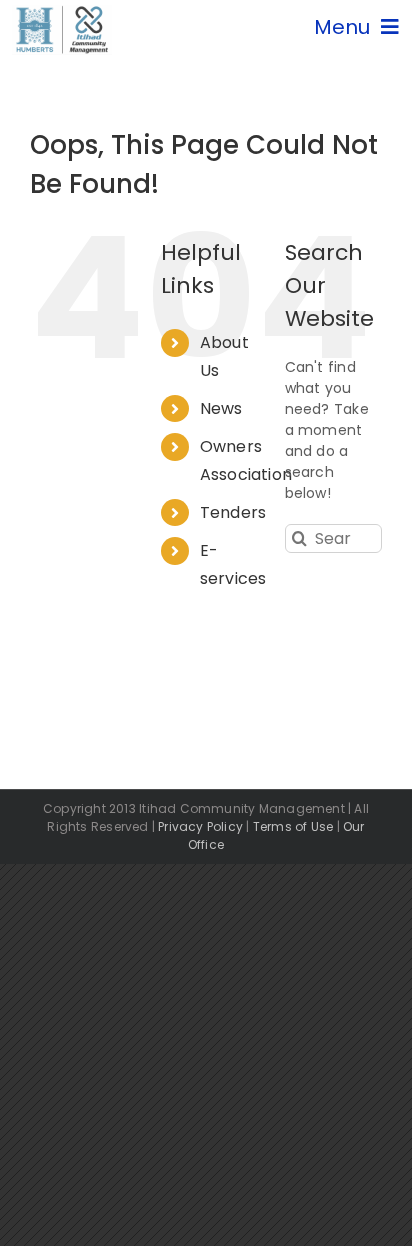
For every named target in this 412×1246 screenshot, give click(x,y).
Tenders (233, 512)
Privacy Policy (200, 826)
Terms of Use (293, 826)
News (221, 408)
